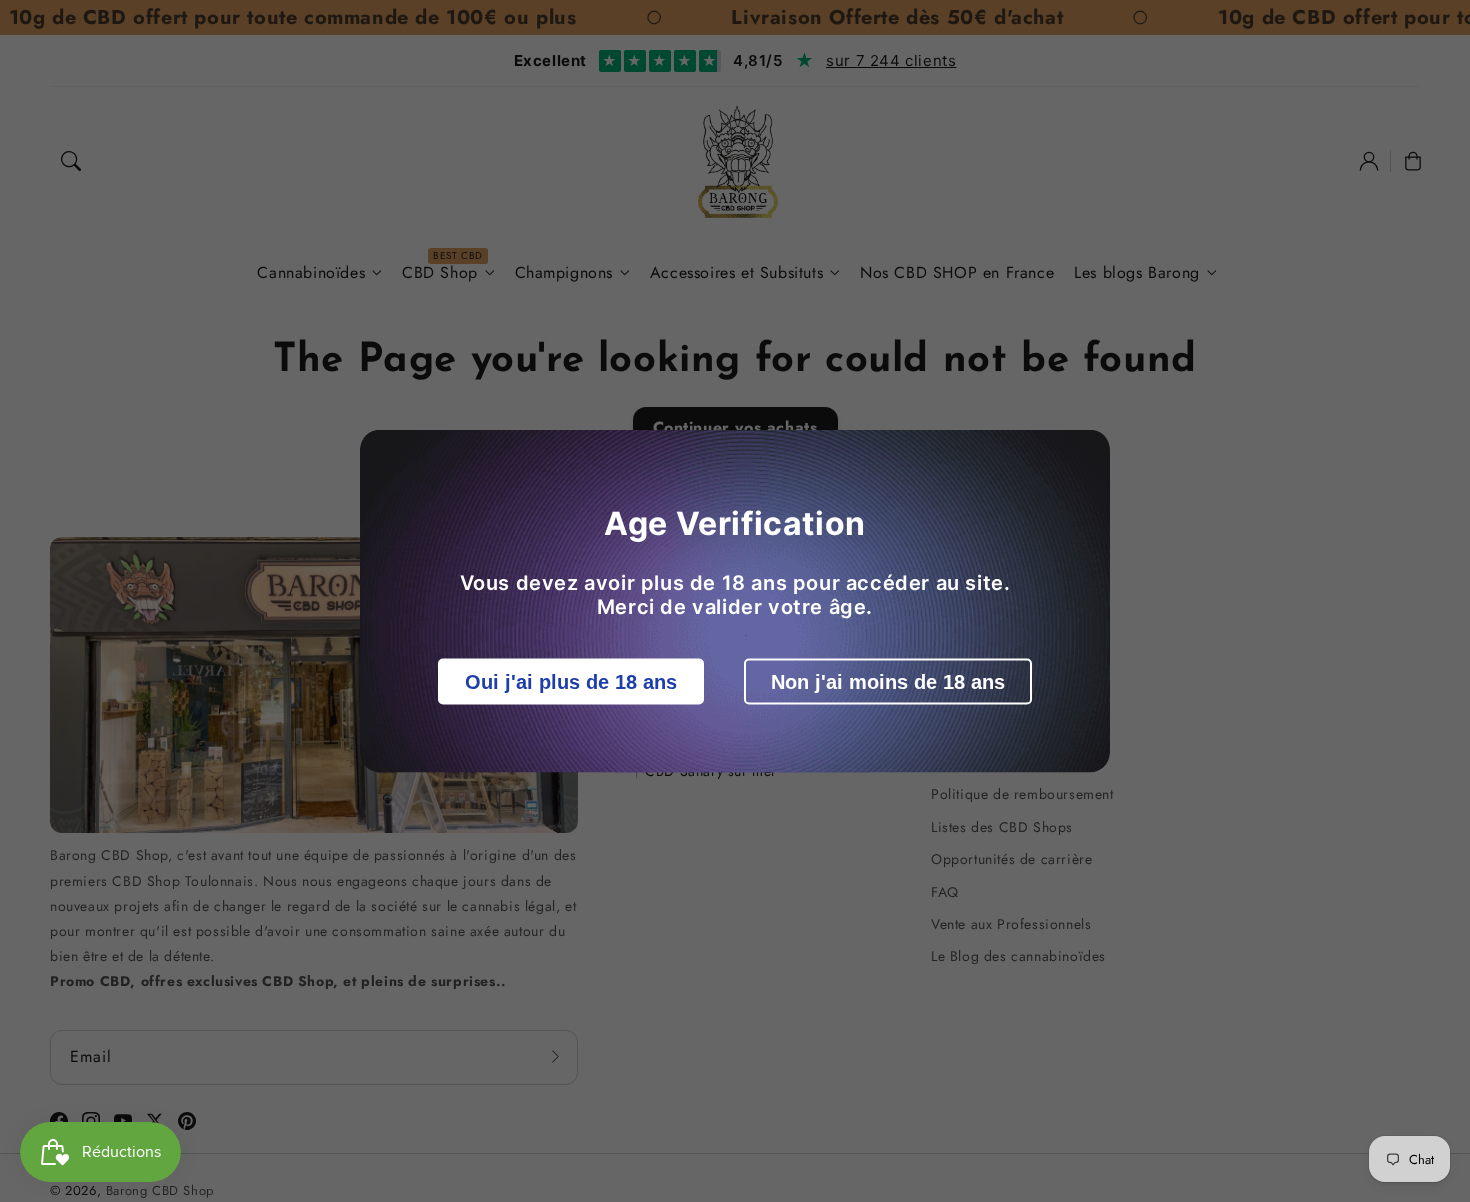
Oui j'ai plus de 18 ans (571, 682)
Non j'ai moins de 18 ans (888, 682)
